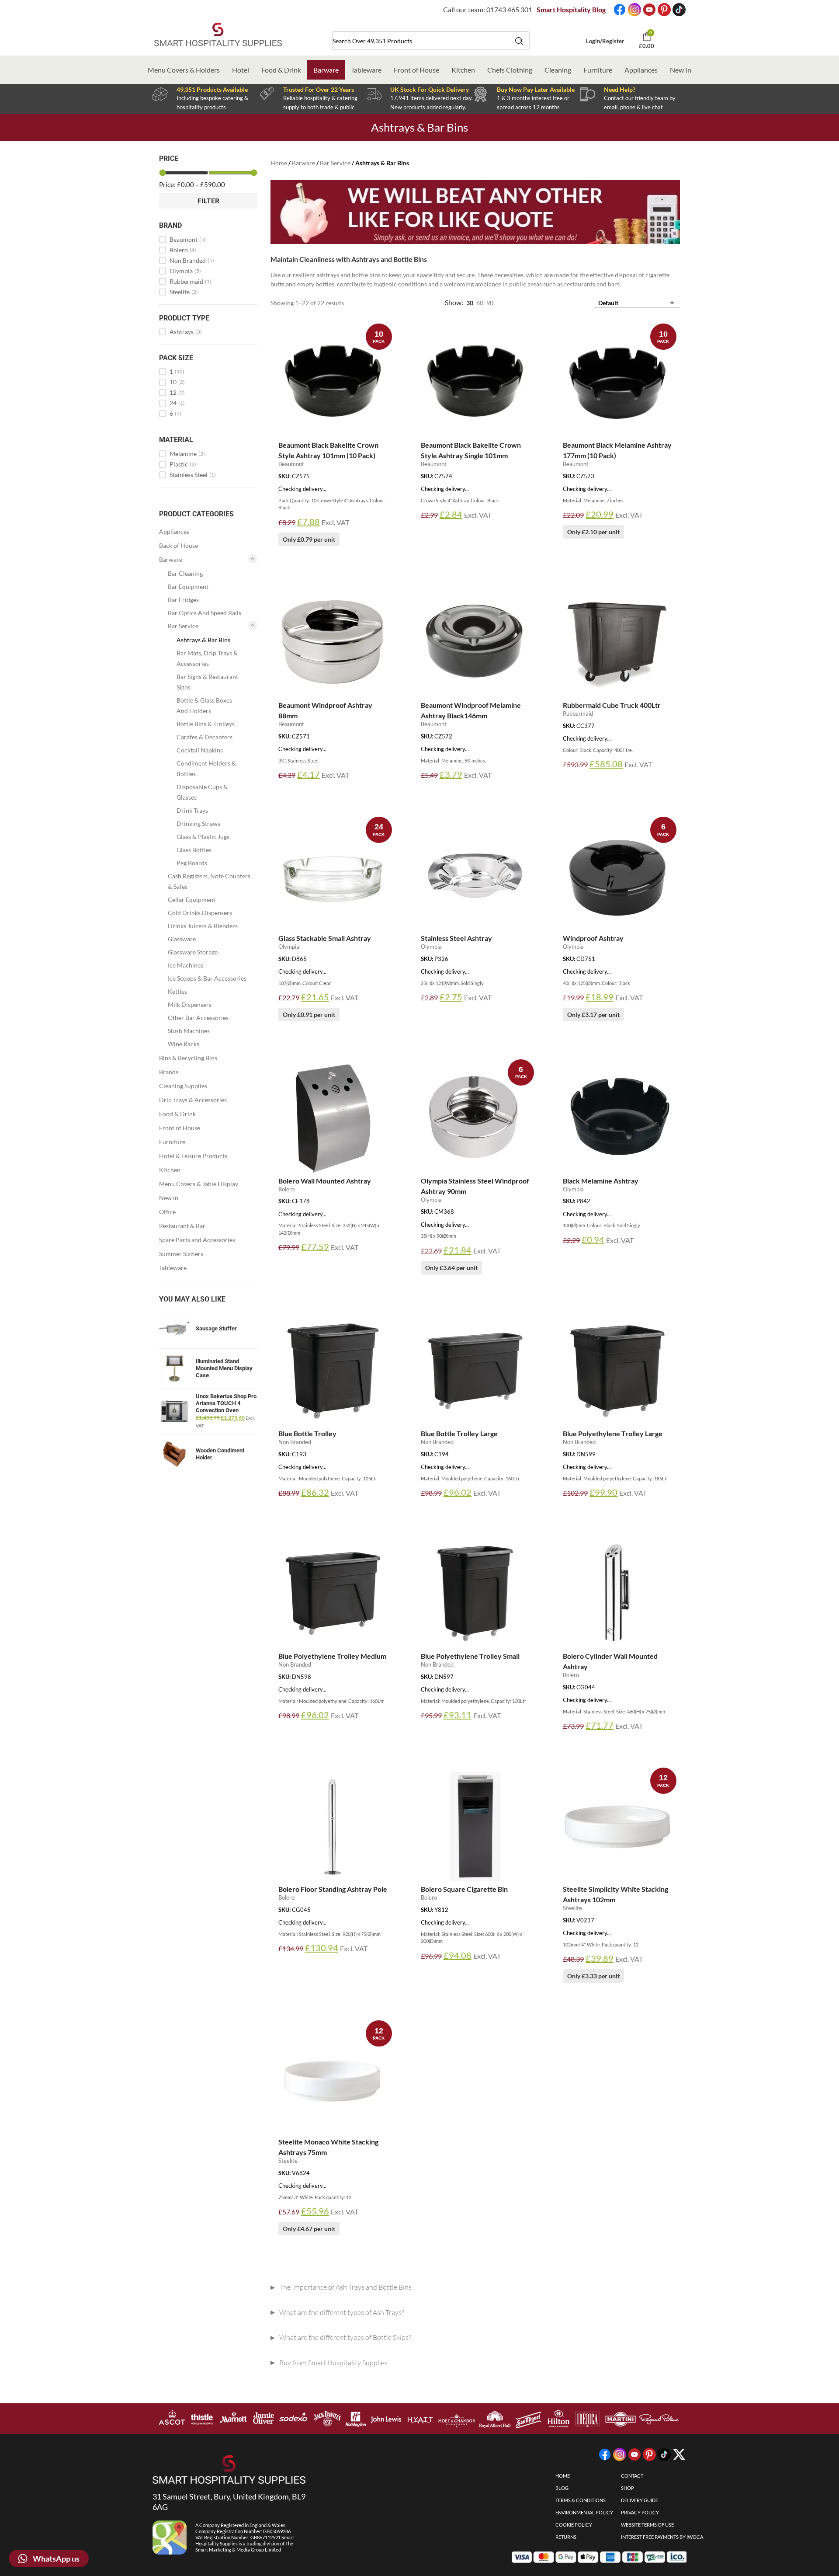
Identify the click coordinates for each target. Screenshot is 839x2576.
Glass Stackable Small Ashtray (325, 938)
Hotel (241, 70)
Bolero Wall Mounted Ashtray (325, 1181)
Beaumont (188, 240)
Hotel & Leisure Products (193, 1156)
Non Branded (192, 261)
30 (470, 303)
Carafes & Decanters (205, 737)
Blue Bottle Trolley (307, 1433)
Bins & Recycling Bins (188, 1058)
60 (480, 303)
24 (177, 403)
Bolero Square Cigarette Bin (464, 1889)
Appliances (641, 70)
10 (177, 382)
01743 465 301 (509, 9)
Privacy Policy (640, 2512)
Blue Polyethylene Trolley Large (613, 1433)
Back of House (179, 545)
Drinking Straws (198, 823)
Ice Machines (185, 965)
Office (167, 1212)
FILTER (208, 200)
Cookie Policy (574, 2525)
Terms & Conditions (581, 2500)
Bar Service (183, 626)
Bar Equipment (188, 587)
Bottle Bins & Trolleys (206, 724)
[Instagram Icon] (634, 10)
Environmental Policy (584, 2512)
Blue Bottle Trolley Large (459, 1433)
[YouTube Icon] (649, 10)
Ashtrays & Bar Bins (203, 640)
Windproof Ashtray (593, 938)
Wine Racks (184, 1044)
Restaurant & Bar (182, 1226)
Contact (632, 2476)
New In (681, 70)
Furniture (598, 70)
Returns (566, 2537)
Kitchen (463, 70)
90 (490, 303)
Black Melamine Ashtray (601, 1181)
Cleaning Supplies (183, 1086)
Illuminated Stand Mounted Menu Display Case (224, 1368)
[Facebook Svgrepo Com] (620, 10)
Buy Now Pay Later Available (536, 89)
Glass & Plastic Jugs (203, 837)
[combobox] (431, 41)
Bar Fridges (183, 600)
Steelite (184, 292)
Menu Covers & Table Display (199, 1184)
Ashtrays (186, 332)
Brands (169, 1072)
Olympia (185, 271)
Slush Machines (189, 1031)
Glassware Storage (193, 952)
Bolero (183, 250)
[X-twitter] (679, 2454)
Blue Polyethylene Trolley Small (470, 1656)
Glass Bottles (194, 850)
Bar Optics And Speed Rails (205, 613)
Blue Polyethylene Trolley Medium (332, 1656)
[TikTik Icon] (679, 10)
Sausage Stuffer (216, 1328)
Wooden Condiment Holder (220, 1454)
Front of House (416, 70)
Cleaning (558, 70)
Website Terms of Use (647, 2525)
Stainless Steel (193, 475)
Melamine (187, 454)
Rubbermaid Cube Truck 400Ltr (612, 705)
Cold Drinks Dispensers (200, 913)
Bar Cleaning (185, 573)
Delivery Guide (640, 2500)
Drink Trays (192, 810)
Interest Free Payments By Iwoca (662, 2537)
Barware (326, 70)
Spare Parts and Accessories (197, 1240)
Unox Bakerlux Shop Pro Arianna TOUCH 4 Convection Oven (226, 1403)
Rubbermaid (191, 282)
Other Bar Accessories (198, 1018)
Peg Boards (192, 863)
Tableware (366, 70)
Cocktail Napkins (200, 750)
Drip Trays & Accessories (193, 1100)
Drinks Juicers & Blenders (203, 926)
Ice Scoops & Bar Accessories (207, 978)
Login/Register (605, 41)
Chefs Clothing (510, 70)
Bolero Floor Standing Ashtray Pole (333, 1889)
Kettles (177, 991)
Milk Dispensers (190, 1004)
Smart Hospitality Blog (571, 9)
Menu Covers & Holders (184, 70)
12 (177, 393)
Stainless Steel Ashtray (456, 938)
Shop (628, 2488)
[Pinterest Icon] (664, 10)
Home (279, 163)
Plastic (183, 464)
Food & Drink (281, 70)
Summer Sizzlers (181, 1254)
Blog (562, 2488)
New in (169, 1198)
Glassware (182, 939)
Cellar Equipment (192, 900)
